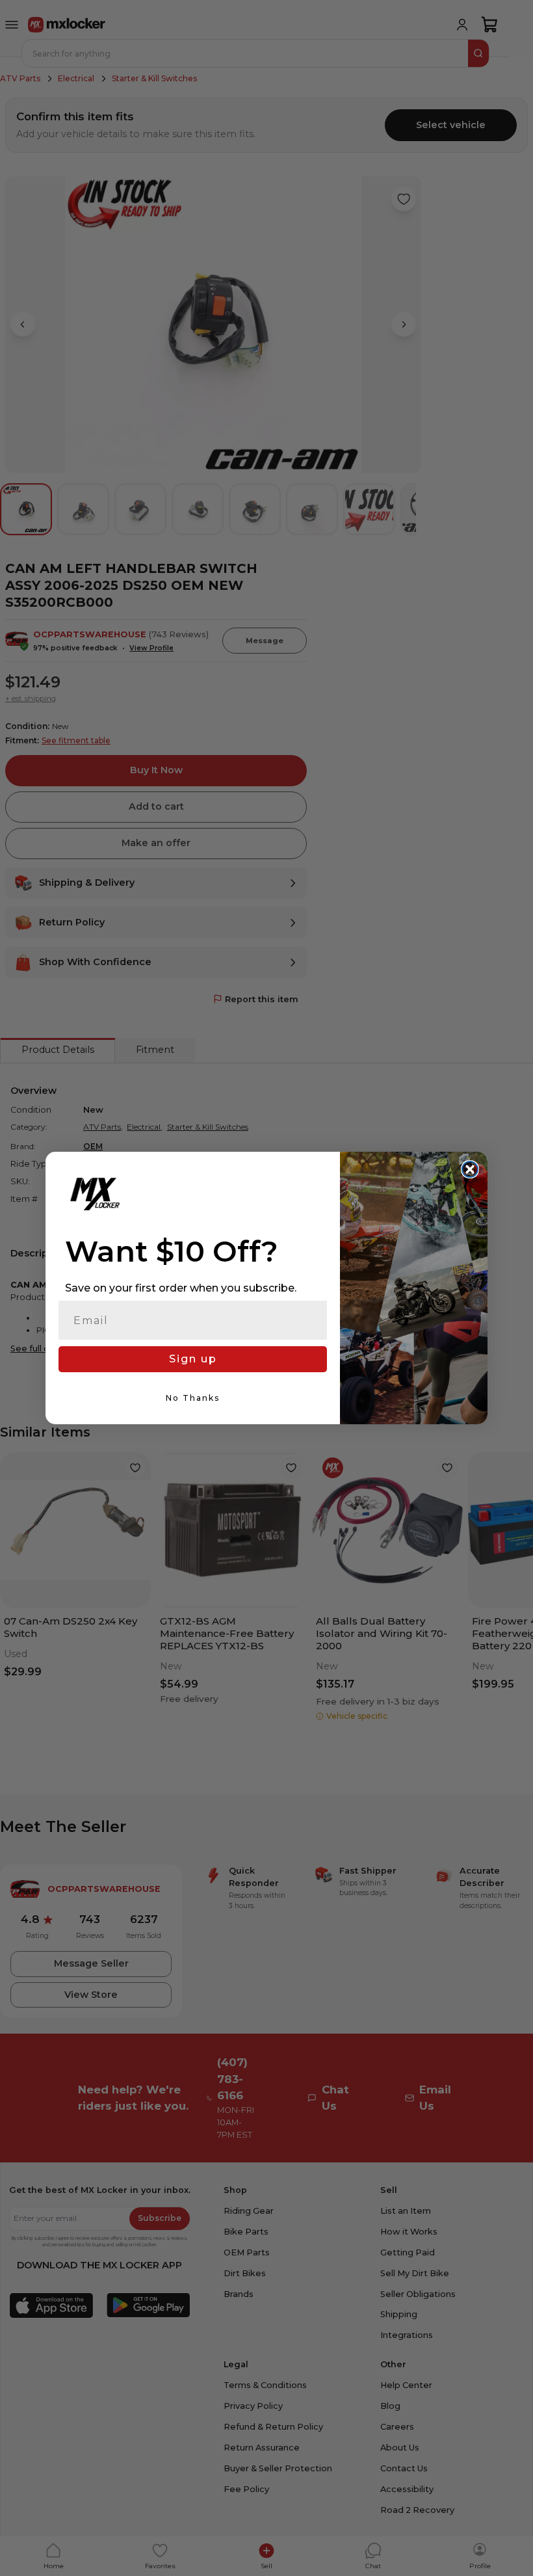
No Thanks (193, 1398)
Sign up (193, 1359)
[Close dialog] (470, 1169)
